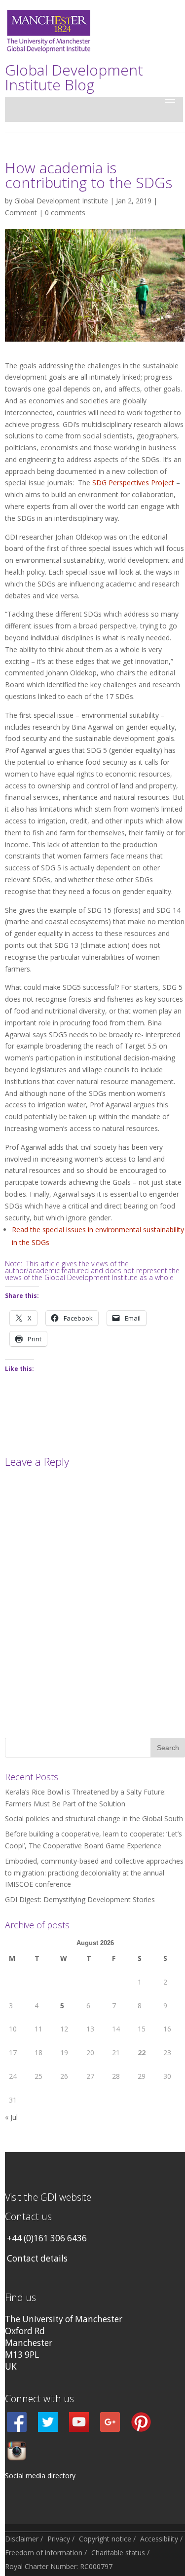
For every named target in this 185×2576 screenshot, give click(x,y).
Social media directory (40, 2476)
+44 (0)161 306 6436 (47, 2238)
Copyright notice (105, 2539)
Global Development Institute (61, 201)
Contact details (37, 2258)
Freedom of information (44, 2553)
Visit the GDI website (48, 2197)
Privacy (59, 2539)
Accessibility (159, 2539)
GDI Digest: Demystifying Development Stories (80, 1899)
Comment (21, 213)
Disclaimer (22, 2539)
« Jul (11, 2117)
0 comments (65, 213)
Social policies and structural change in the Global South (94, 1818)
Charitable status (118, 2553)
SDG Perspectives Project (132, 483)
